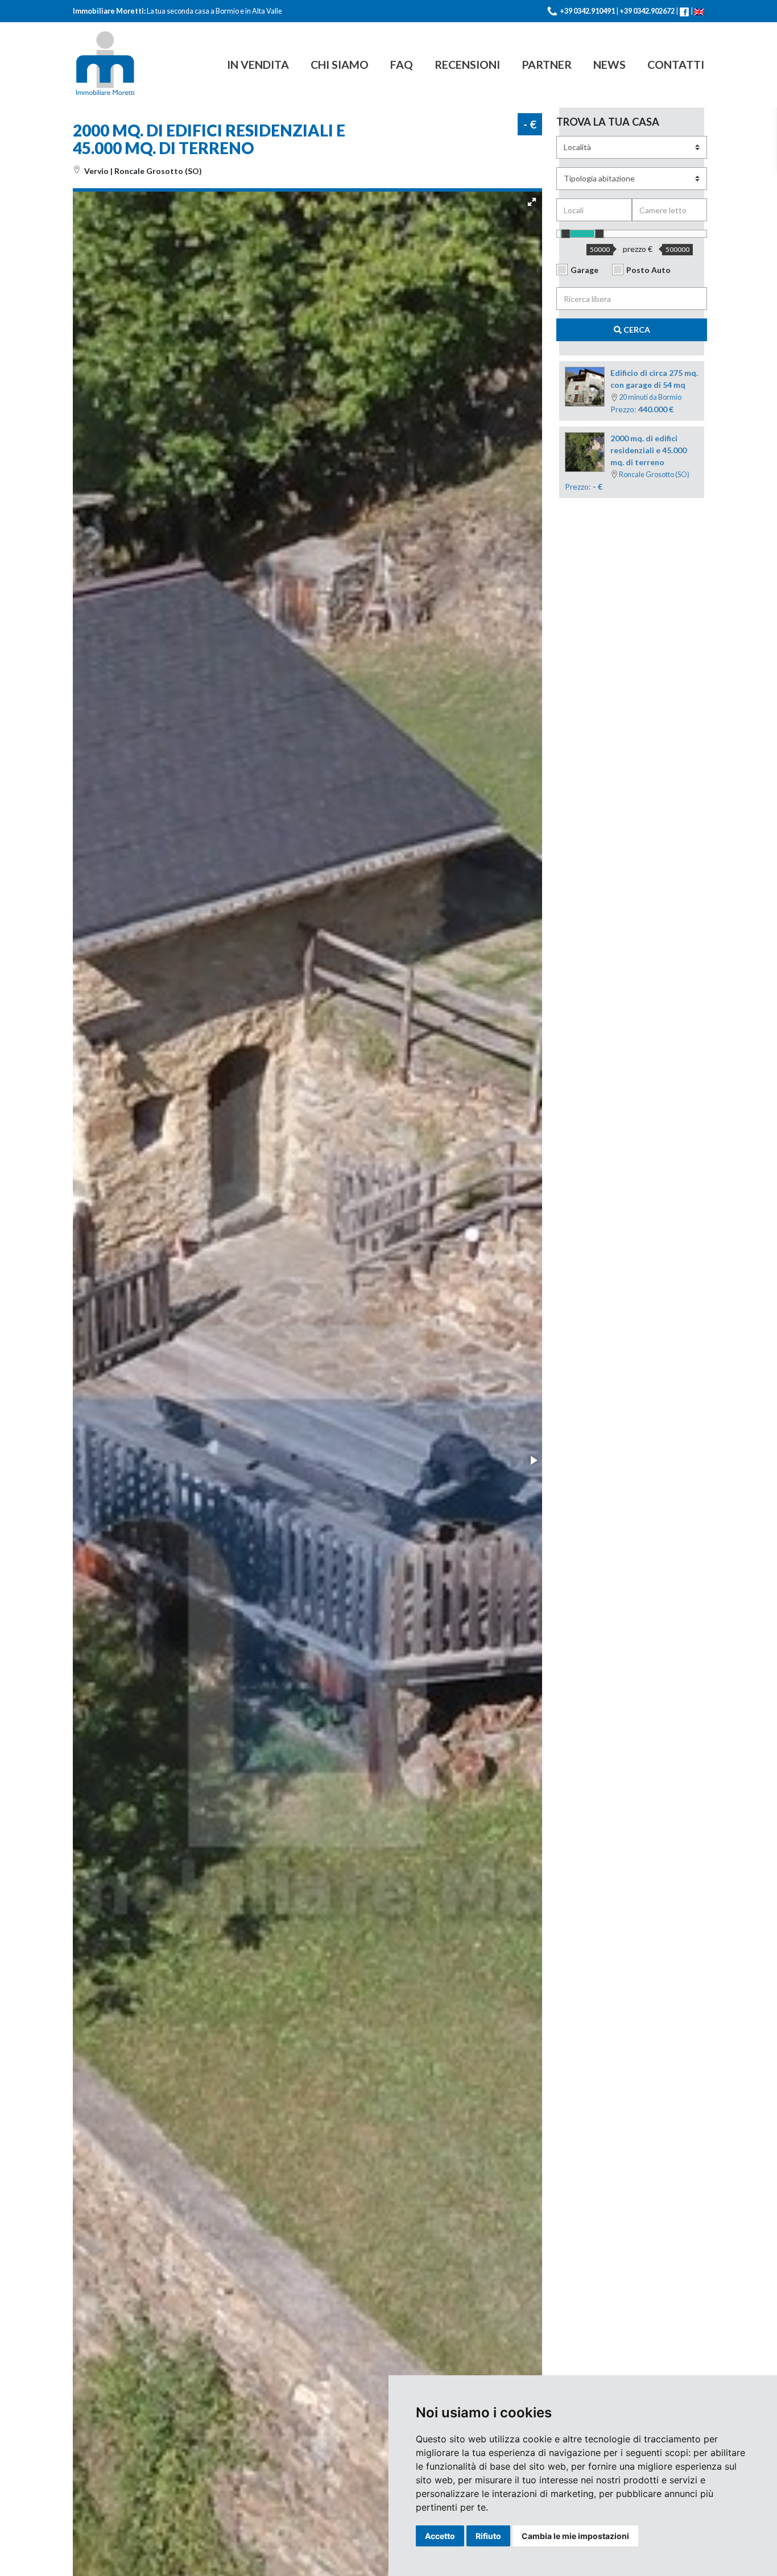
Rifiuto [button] (488, 2536)
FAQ (402, 65)
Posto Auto (648, 270)
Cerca (636, 330)
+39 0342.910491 (587, 11)
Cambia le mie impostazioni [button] (575, 2536)
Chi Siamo (340, 65)
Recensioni (467, 65)
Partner (547, 65)
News (609, 65)
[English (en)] (699, 11)
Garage (584, 270)
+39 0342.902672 (647, 11)
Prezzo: (627, 462)
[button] (532, 202)
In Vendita (258, 65)
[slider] (566, 234)
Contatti (676, 65)
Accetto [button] (440, 2536)
